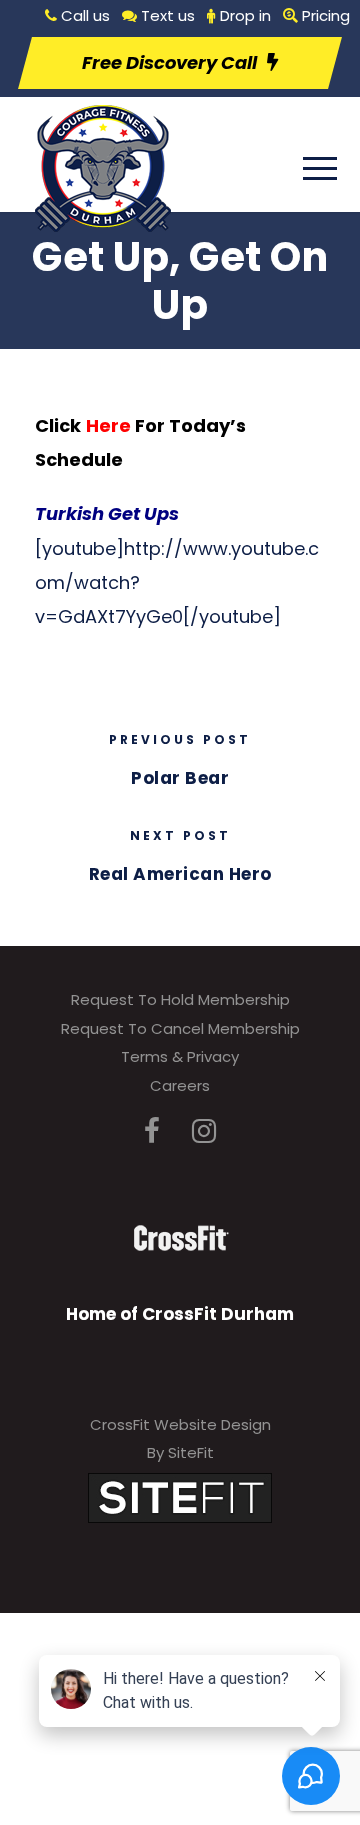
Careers (180, 1085)
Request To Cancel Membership (180, 1028)
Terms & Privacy (180, 1056)
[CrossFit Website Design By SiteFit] (180, 1496)
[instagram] (204, 1131)
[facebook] (152, 1131)
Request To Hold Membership (180, 999)
